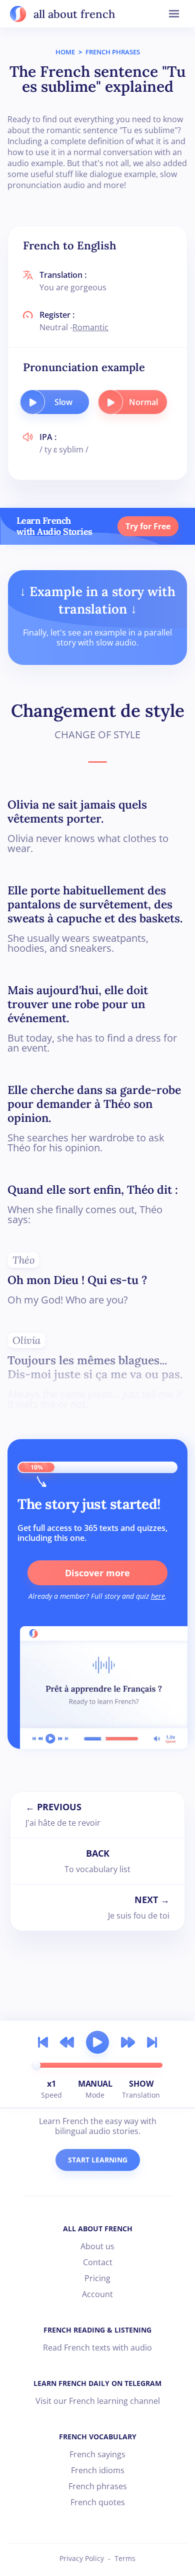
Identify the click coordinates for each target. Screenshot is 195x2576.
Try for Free (148, 526)
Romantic (90, 327)
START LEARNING (98, 2160)
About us (97, 2246)
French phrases (98, 2486)
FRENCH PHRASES (113, 52)
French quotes (98, 2502)
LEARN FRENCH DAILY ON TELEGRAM (97, 2383)
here (158, 1596)
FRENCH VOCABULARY (98, 2437)
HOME (65, 52)
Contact (98, 2262)
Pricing (97, 2278)
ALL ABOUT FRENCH (98, 2229)
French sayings (97, 2454)
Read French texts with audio (97, 2348)
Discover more (97, 1573)
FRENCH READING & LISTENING (97, 2330)
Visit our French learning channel (98, 2401)
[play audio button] (32, 402)
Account (97, 2294)
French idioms (98, 2470)
